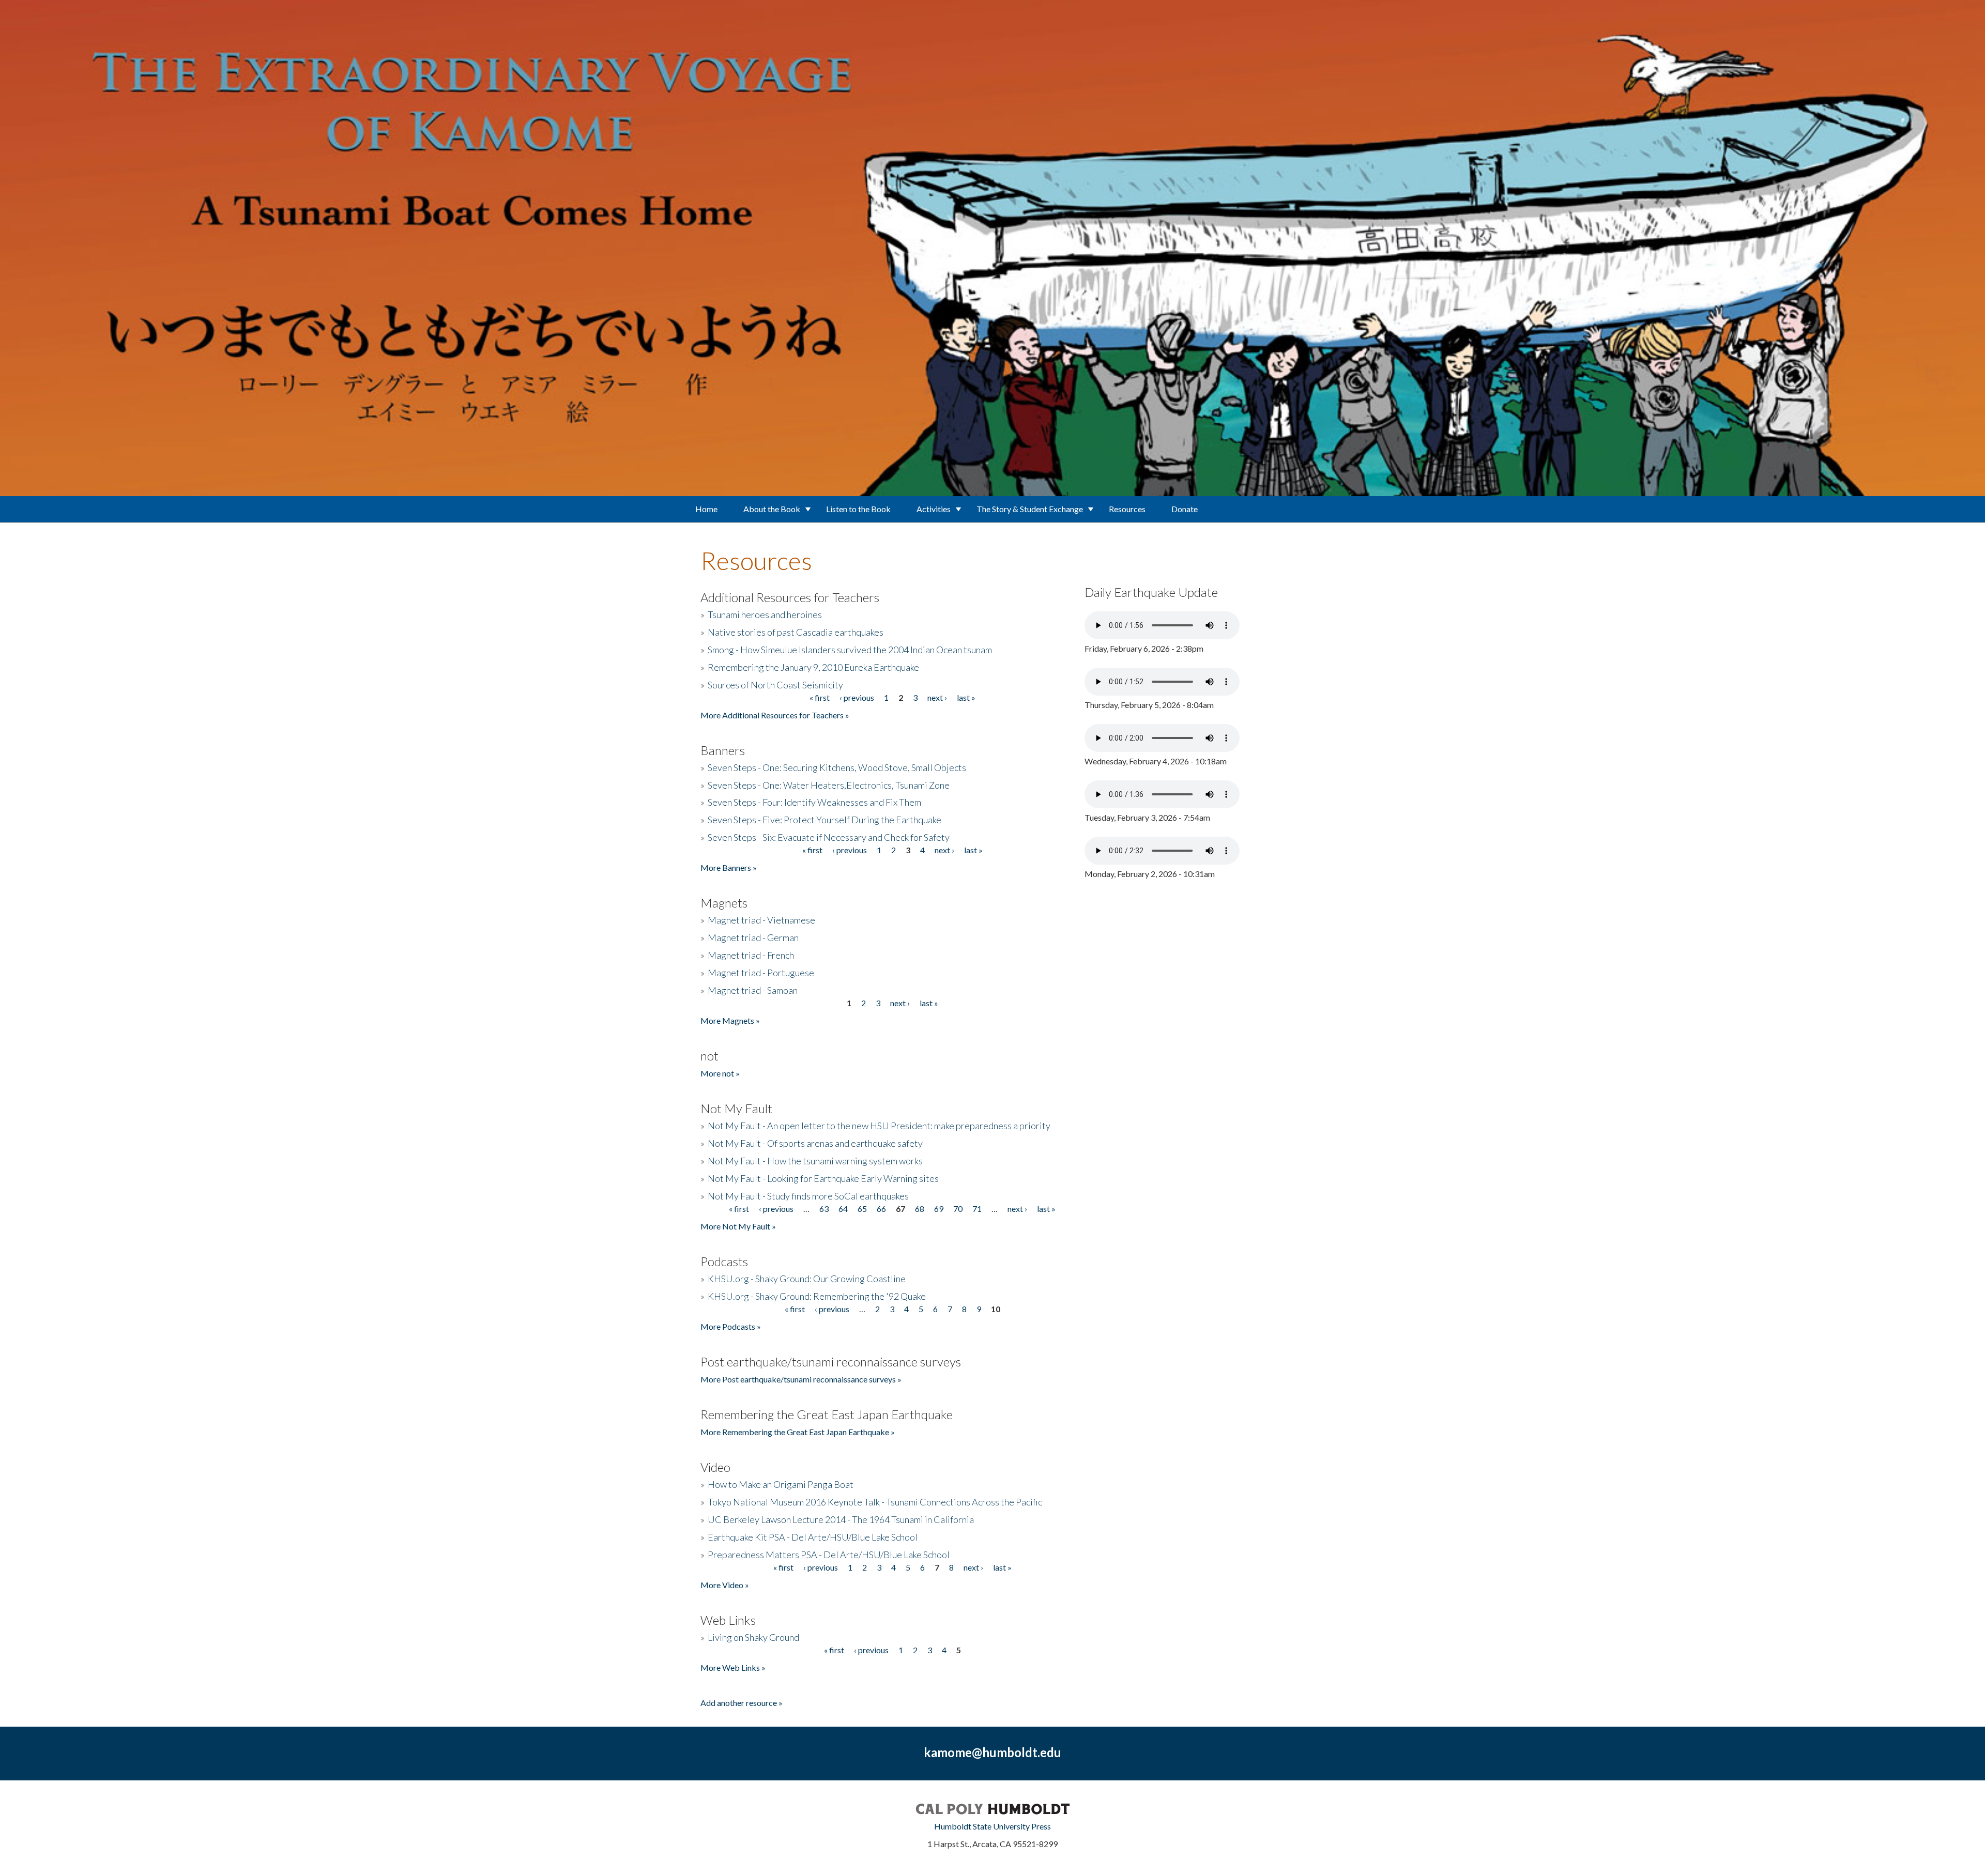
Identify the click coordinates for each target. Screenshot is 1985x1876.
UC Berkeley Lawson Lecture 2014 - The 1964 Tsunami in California (841, 1519)
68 (920, 1209)
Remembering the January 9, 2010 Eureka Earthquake (813, 667)
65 (862, 1209)
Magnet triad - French (751, 955)
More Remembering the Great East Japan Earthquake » (798, 1432)
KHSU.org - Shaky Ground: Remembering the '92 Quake (817, 1296)
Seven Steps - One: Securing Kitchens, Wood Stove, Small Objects (837, 767)
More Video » (725, 1585)
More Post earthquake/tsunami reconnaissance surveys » (801, 1379)
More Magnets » (730, 1020)
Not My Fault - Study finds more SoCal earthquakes (808, 1196)
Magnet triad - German (753, 937)
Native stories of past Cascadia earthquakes (796, 632)
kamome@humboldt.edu (993, 1752)
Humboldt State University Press (993, 1826)
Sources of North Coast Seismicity (775, 685)
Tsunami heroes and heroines (765, 614)
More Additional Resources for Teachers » (775, 715)
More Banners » (729, 867)
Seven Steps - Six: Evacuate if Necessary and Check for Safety (829, 837)
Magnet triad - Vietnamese (761, 920)
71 (977, 1209)
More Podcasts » (731, 1326)
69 (939, 1209)
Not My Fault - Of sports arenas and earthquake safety (815, 1143)
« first (820, 697)
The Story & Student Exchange (1030, 509)
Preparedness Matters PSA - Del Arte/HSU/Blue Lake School (829, 1555)
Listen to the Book (858, 509)
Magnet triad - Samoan (753, 990)
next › (937, 697)
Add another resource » (742, 1703)
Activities (934, 509)
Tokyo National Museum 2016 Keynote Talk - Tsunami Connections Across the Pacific (875, 1502)
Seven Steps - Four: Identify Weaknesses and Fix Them (814, 802)
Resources (1127, 509)
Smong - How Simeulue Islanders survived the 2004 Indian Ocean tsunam (850, 650)
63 (824, 1209)
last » (966, 697)
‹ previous (857, 697)
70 (958, 1209)
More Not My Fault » (738, 1226)
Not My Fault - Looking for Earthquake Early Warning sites (823, 1178)
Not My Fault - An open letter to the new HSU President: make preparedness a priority (879, 1126)
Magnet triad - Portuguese (761, 973)
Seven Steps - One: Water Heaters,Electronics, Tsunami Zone (829, 785)
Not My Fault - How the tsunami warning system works (815, 1161)
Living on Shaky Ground (753, 1637)
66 (881, 1209)
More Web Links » (733, 1667)
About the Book (772, 509)
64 (843, 1209)
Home (706, 509)
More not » (720, 1073)
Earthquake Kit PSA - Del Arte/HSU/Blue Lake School (813, 1537)
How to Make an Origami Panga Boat (781, 1484)
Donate (1185, 509)
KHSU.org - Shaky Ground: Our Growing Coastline (807, 1279)
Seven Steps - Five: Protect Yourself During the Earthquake (824, 820)
